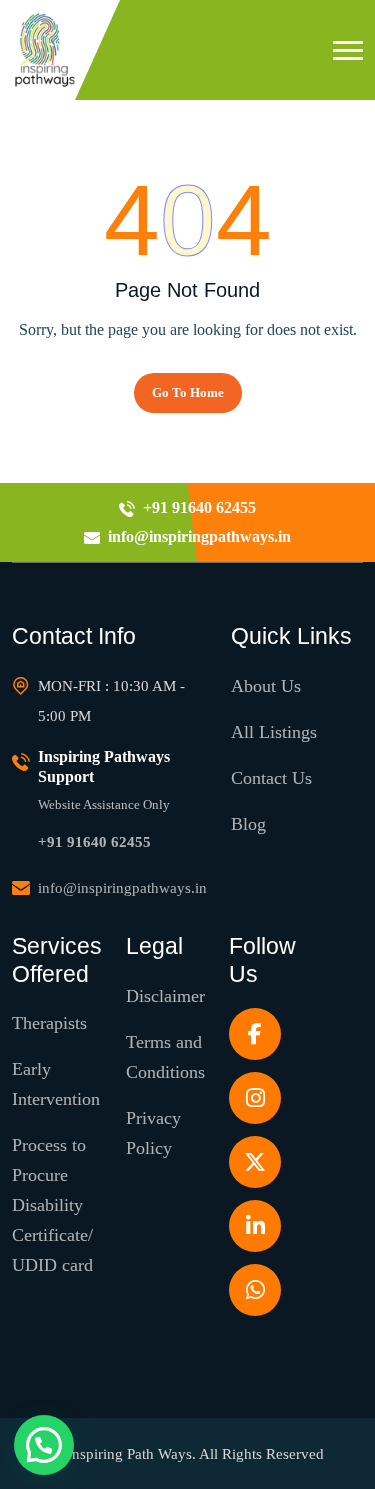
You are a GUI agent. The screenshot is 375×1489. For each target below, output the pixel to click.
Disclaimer (165, 996)
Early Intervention (56, 1084)
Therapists (49, 1023)
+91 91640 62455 (94, 842)
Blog (248, 824)
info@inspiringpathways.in (122, 888)
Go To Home (188, 392)
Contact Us (271, 778)
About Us (266, 686)
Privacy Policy (153, 1133)
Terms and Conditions (165, 1057)
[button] (348, 50)
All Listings (274, 732)
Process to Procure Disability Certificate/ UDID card (52, 1205)
